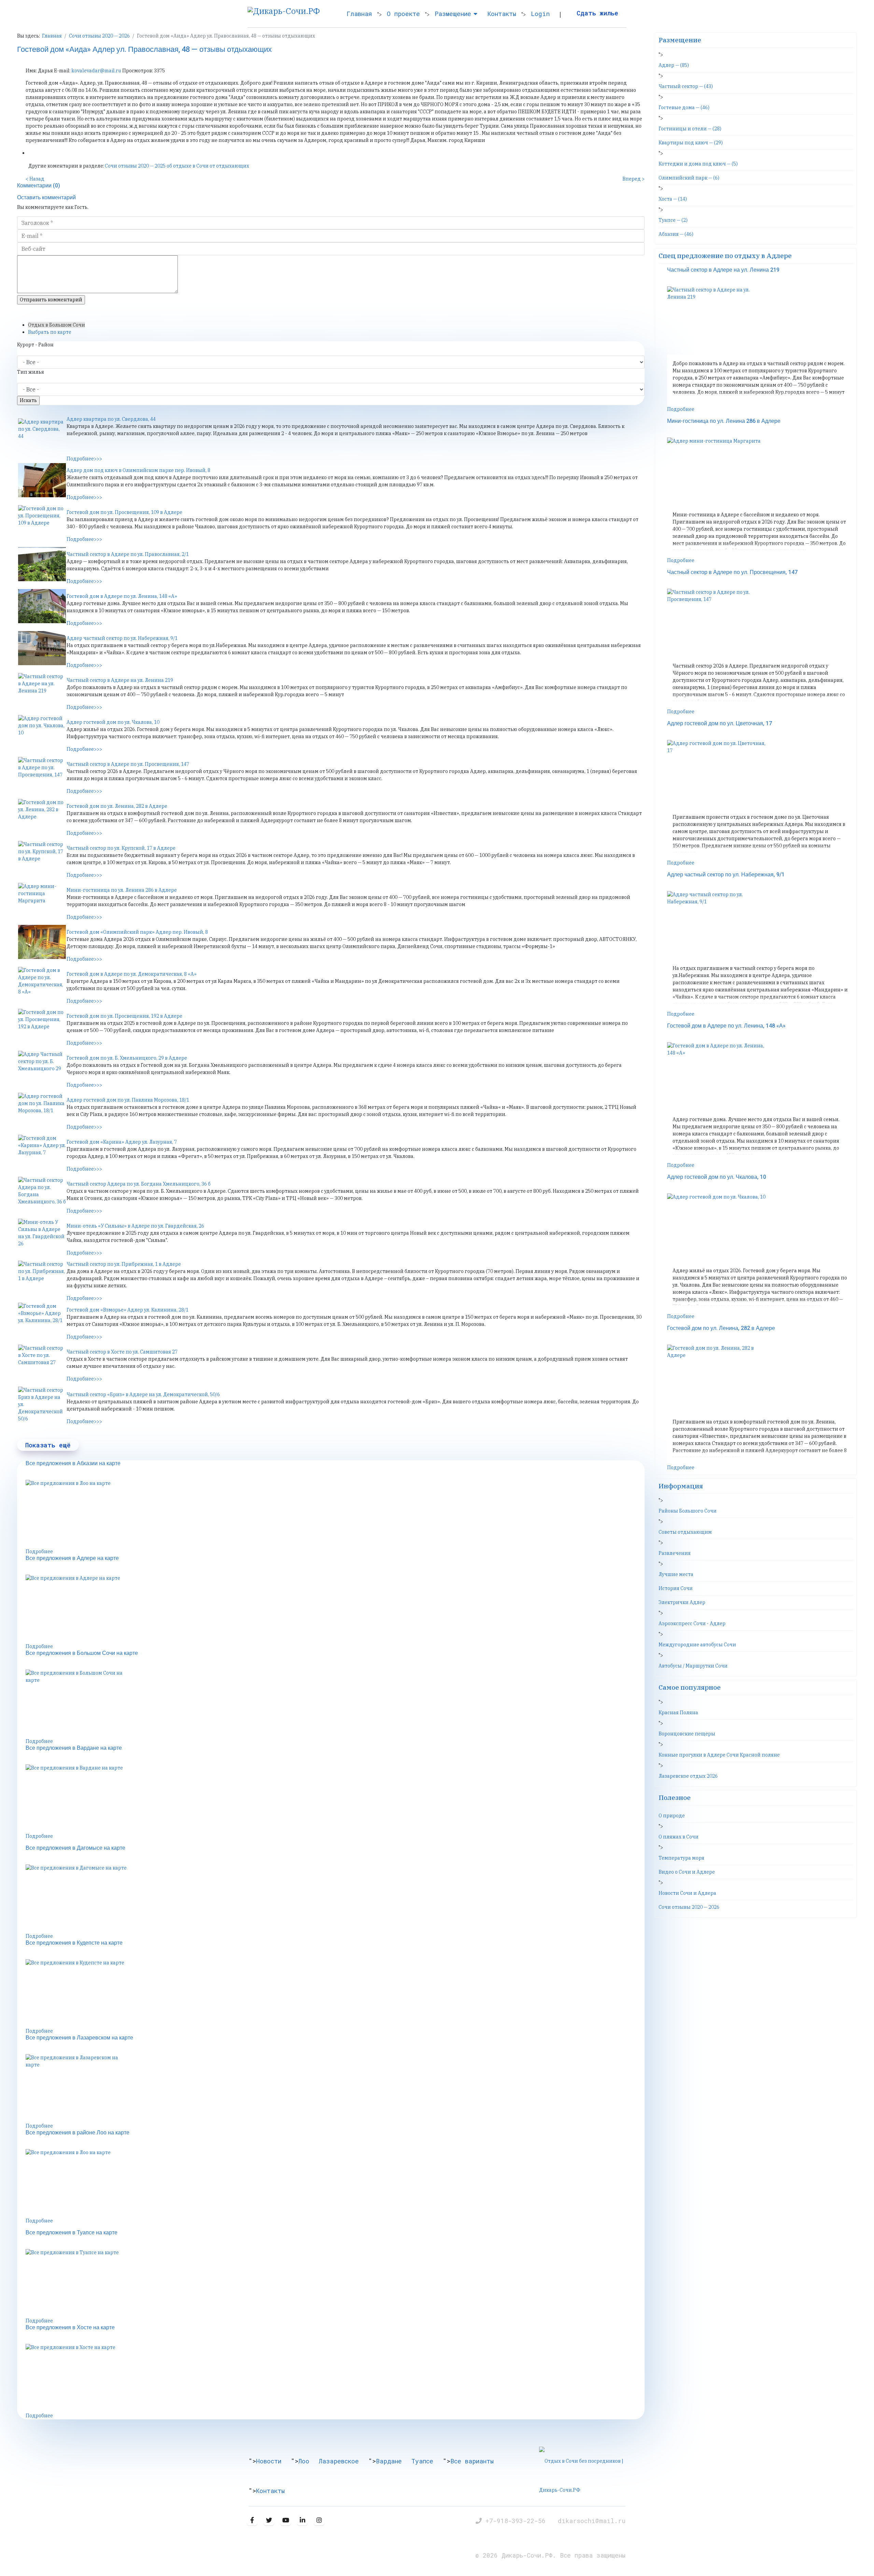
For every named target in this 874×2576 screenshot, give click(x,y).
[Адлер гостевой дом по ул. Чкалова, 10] (42, 732)
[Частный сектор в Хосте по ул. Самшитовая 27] (42, 1362)
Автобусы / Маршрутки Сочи (693, 1666)
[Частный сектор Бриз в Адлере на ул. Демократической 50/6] (42, 1405)
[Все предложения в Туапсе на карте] (335, 2283)
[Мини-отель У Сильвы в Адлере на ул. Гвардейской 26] (42, 1236)
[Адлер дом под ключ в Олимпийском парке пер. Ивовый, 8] (42, 480)
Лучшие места (676, 1574)
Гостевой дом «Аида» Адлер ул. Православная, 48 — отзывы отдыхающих (144, 49)
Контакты (502, 14)
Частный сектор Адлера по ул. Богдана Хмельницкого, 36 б (139, 1184)
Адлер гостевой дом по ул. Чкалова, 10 (113, 722)
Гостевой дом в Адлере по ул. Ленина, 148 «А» (122, 596)
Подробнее (39, 1551)
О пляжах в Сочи (679, 1837)
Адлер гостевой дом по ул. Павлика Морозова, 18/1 (128, 1100)
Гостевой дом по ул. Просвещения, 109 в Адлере (124, 512)
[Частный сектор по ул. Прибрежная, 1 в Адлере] (42, 1278)
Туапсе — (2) (673, 220)
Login (540, 14)
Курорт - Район (35, 345)
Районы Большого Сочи (688, 1511)
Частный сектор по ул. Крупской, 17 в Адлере (121, 848)
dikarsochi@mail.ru (592, 2521)
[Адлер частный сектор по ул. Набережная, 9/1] (42, 648)
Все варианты (472, 2461)
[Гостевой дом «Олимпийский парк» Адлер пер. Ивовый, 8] (42, 942)
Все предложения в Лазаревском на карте (79, 2038)
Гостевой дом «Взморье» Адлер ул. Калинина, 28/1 (128, 1310)
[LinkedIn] (302, 2520)
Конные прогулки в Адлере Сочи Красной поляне (719, 1755)
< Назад (35, 179)
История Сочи (676, 1588)
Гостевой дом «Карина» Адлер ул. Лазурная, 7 (122, 1142)
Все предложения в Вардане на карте (74, 1748)
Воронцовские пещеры (687, 1734)
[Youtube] (286, 2520)
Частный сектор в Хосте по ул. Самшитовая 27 (122, 1352)
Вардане (389, 2461)
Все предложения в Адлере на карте (72, 1558)
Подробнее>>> (84, 459)
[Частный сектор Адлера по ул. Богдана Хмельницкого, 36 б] (42, 1194)
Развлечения (675, 1553)
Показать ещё (48, 1445)
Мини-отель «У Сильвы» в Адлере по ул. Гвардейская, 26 (135, 1226)
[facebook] (252, 2520)
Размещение (453, 14)
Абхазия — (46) (676, 234)
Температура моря (681, 1858)
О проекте (403, 14)
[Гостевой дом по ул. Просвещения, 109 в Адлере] (42, 522)
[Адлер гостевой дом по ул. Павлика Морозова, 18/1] (42, 1110)
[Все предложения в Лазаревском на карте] (335, 2088)
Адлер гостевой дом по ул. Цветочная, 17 (720, 724)
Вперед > (633, 179)
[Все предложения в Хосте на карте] (335, 2378)
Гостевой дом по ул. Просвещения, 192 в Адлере (124, 1016)
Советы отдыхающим (685, 1532)
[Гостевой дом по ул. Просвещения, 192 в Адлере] (42, 1026)
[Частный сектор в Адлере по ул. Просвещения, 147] (42, 774)
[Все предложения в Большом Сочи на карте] (335, 1704)
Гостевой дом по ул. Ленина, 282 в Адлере (117, 806)
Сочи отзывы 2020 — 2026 (689, 1907)
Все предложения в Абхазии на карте (73, 1463)
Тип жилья (31, 372)
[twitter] (269, 2520)
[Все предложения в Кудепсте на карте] (335, 1993)
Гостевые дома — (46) (684, 108)
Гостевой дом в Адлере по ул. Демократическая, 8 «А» (132, 974)
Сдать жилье (597, 13)
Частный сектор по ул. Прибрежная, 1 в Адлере (124, 1264)
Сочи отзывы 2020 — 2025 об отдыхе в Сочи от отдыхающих (177, 166)
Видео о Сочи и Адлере (687, 1872)
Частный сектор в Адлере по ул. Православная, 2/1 (128, 554)
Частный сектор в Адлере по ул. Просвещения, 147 (128, 764)
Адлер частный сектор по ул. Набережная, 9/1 (122, 638)
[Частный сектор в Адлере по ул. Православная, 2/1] (42, 564)
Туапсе (422, 2461)
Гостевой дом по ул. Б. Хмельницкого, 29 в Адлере (127, 1058)
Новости (269, 2461)
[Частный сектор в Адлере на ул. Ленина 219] (42, 690)
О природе (672, 1816)
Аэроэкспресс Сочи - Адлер (692, 1623)
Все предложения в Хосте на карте (70, 2328)
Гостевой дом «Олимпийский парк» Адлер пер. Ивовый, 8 (137, 932)
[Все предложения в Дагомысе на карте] (335, 1899)
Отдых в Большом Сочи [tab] (57, 325)
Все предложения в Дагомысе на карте (75, 1848)
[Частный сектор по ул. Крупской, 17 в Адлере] (42, 858)
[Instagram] (319, 2520)
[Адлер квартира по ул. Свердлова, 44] (42, 435)
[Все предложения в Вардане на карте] (335, 1799)
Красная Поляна (678, 1713)
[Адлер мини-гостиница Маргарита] (42, 900)
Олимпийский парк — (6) (689, 178)
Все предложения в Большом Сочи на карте (82, 1653)
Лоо (304, 2461)
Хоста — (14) (673, 199)
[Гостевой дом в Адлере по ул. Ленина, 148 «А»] (42, 606)
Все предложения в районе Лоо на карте (77, 2133)
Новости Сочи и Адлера (687, 1893)
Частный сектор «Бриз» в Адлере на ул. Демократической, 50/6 (143, 1394)
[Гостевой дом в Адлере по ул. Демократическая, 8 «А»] (42, 984)
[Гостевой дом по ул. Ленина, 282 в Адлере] (42, 816)
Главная (359, 14)
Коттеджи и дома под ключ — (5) (698, 164)
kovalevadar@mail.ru (96, 71)
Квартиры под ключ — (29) (691, 143)
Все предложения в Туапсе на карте (72, 2233)
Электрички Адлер (682, 1602)
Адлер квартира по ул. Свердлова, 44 (111, 419)
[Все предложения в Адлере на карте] (335, 1609)
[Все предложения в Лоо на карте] (335, 1514)
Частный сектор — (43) (686, 86)
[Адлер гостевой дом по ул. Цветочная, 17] (760, 774)
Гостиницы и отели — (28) (690, 129)
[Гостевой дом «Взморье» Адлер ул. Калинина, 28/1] (42, 1320)
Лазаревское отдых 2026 (688, 1776)
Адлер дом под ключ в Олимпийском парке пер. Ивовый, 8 (138, 470)
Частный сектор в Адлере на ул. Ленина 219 (120, 680)
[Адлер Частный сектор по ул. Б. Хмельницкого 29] (42, 1068)
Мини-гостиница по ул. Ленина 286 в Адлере (122, 890)
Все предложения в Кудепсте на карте (74, 1943)
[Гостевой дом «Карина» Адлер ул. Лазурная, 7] (42, 1152)
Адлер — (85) (674, 65)
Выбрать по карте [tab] (50, 332)
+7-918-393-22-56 (517, 2521)
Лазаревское (339, 2461)
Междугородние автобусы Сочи (697, 1645)
